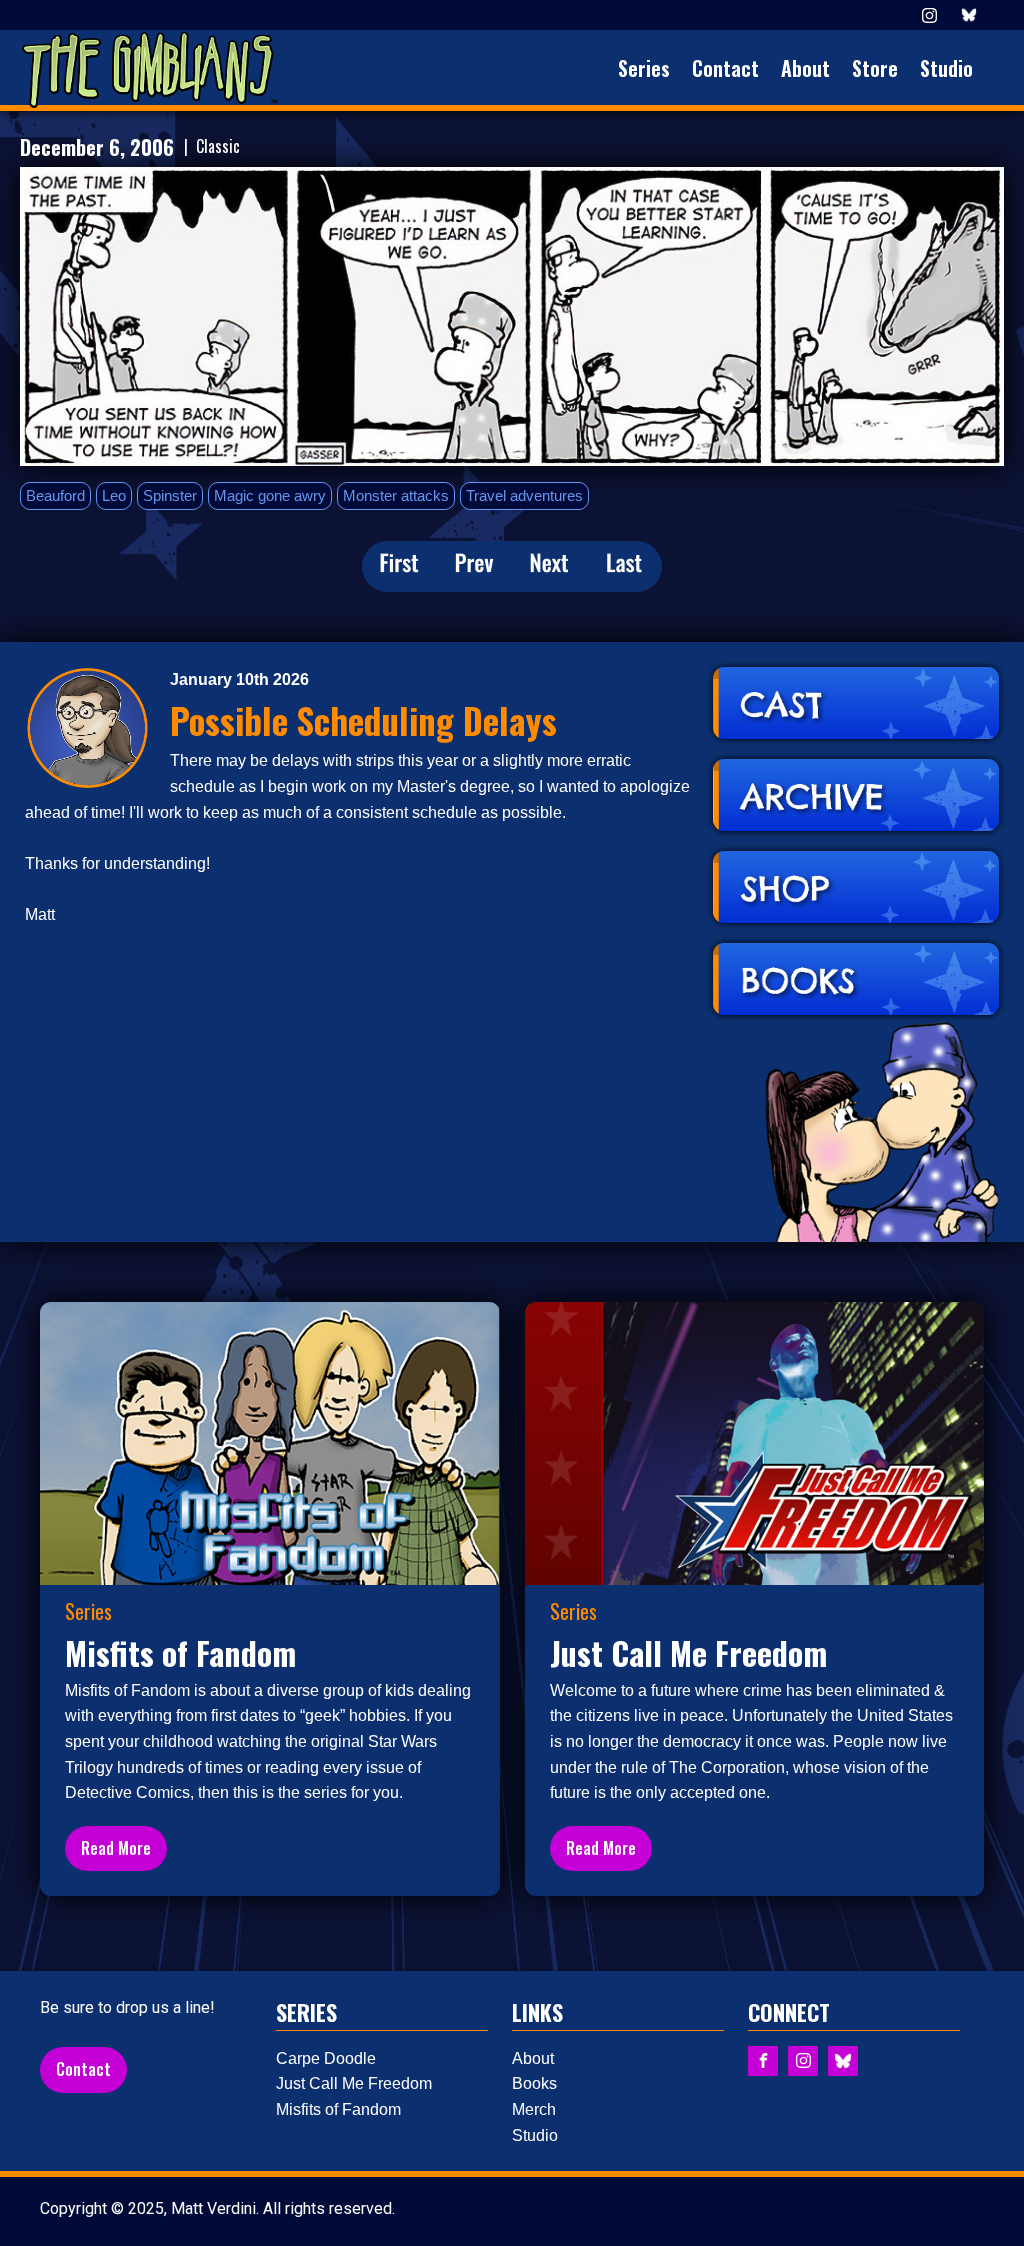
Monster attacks (396, 495)
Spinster (170, 495)
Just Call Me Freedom (354, 2083)
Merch (534, 2109)
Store (875, 68)
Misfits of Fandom (338, 2109)
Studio (946, 68)
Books (534, 2083)
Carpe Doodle (326, 2058)
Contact (725, 68)
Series (644, 68)
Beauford (55, 495)
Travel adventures (524, 495)
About (805, 68)
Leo (114, 495)
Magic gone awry (270, 495)
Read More (116, 1848)
